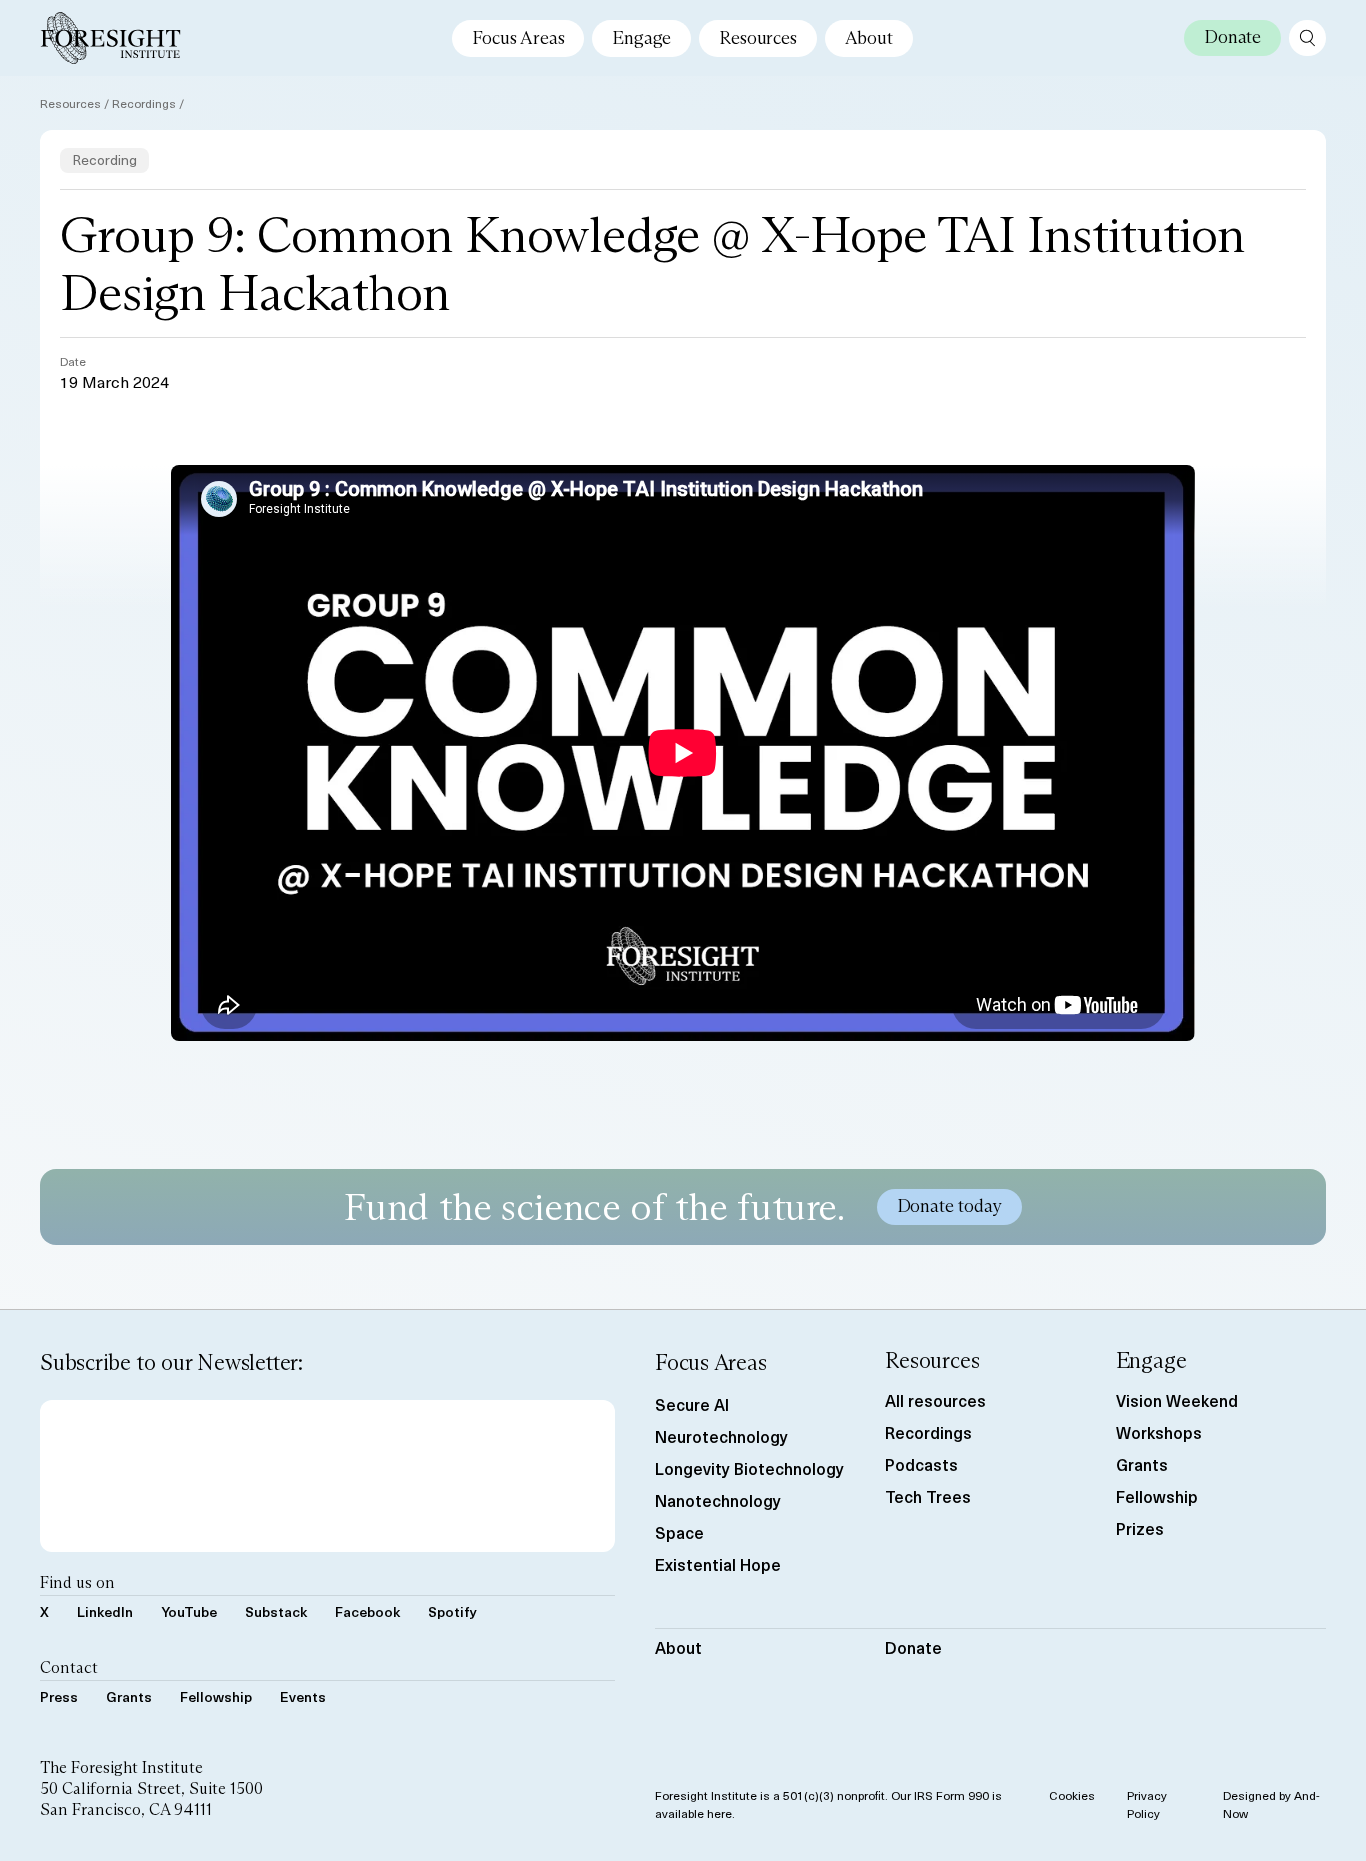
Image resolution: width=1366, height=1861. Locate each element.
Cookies (1072, 1795)
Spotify (452, 1611)
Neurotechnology (721, 1436)
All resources (935, 1400)
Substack (276, 1611)
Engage (641, 38)
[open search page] (1307, 38)
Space (679, 1532)
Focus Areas (518, 38)
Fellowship (216, 1696)
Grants (129, 1696)
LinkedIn (105, 1611)
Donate (913, 1647)
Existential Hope (718, 1564)
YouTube (189, 1611)
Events (303, 1696)
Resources (757, 38)
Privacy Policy (1147, 1804)
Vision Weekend (1177, 1400)
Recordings (144, 103)
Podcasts (921, 1464)
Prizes (1140, 1528)
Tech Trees (928, 1496)
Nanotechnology (718, 1500)
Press (59, 1696)
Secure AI (692, 1404)
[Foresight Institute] (110, 38)
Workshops (1159, 1432)
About (869, 38)
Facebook (367, 1611)
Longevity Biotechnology (749, 1468)
